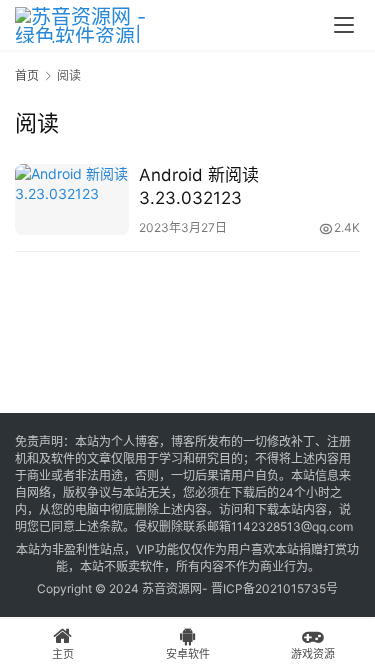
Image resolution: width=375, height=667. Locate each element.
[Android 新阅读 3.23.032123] (72, 199)
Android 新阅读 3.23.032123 (199, 186)
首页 (27, 75)
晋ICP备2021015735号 (274, 588)
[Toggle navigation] (344, 25)
